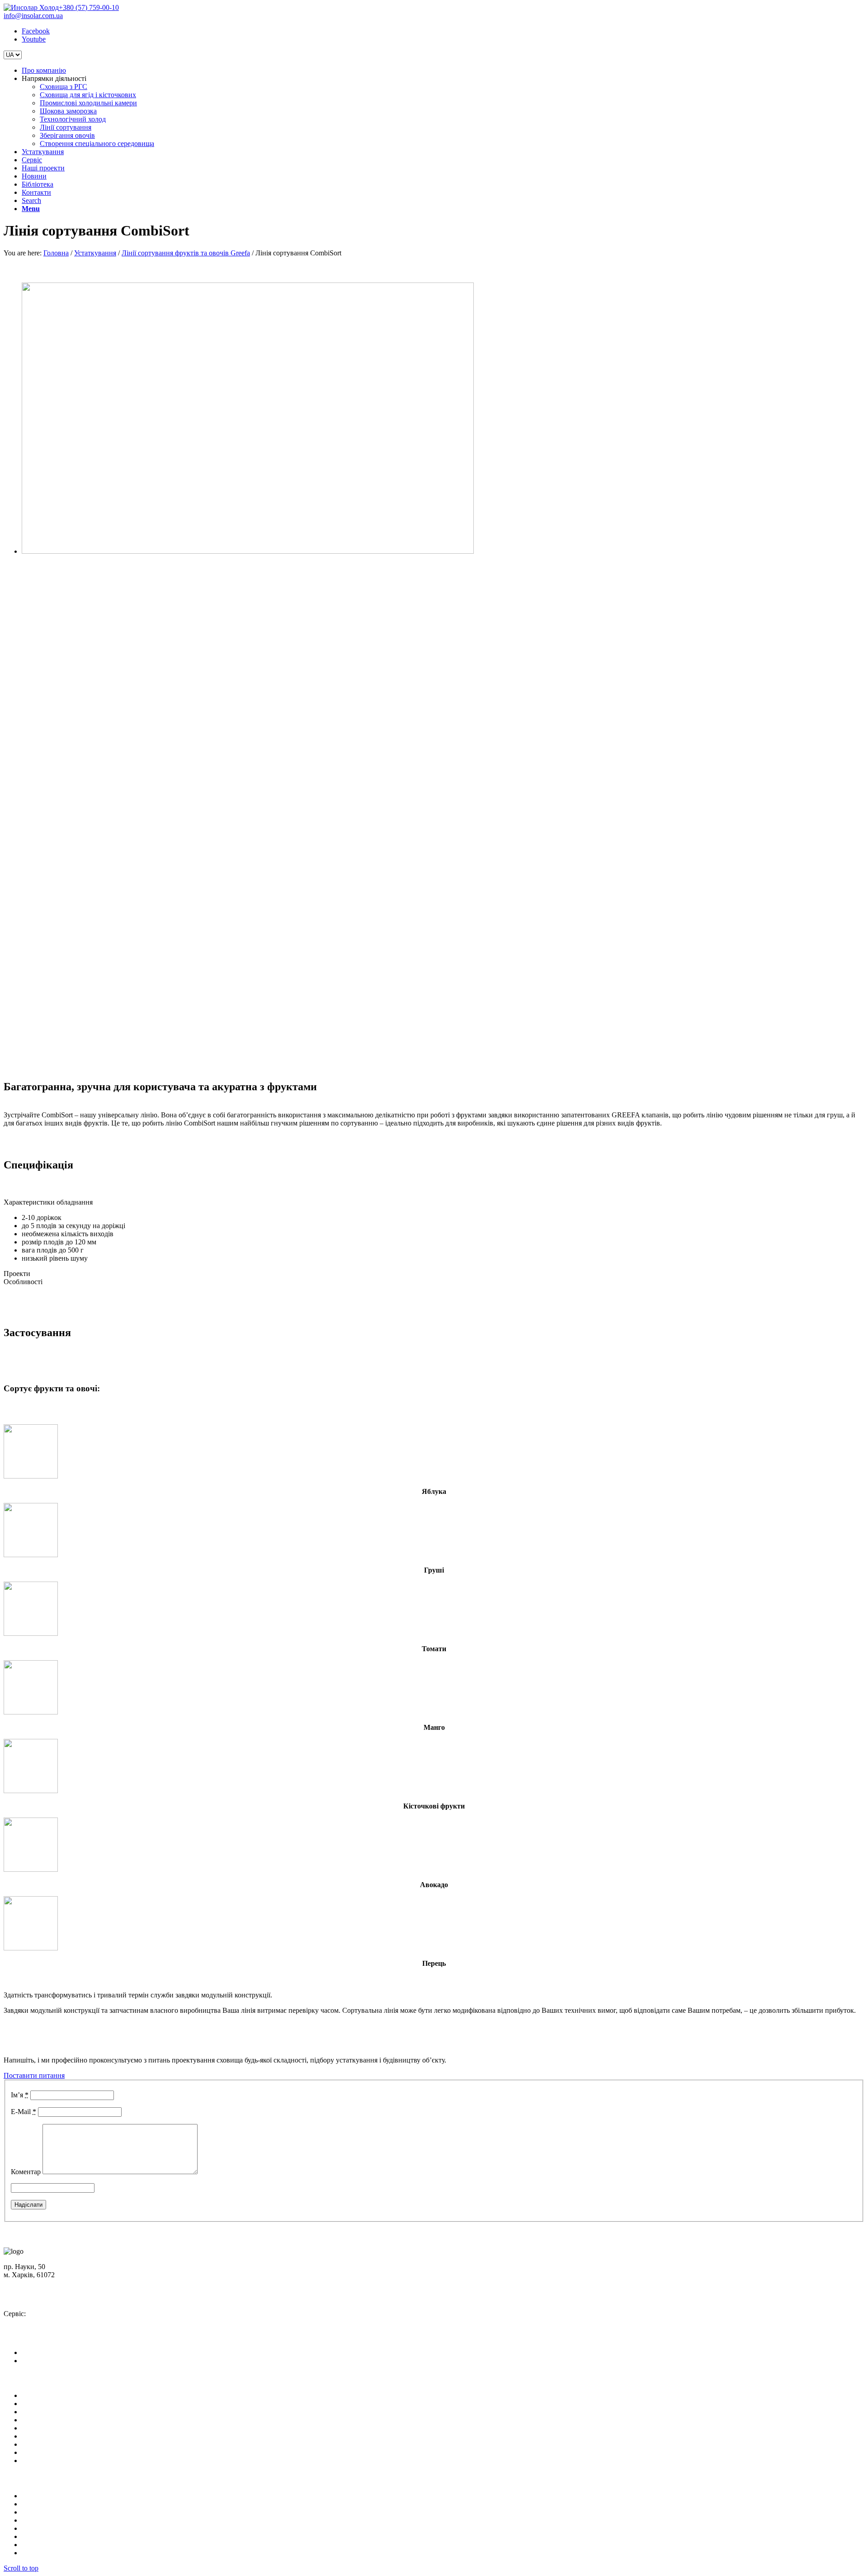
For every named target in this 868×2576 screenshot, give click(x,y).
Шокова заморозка (50, 2520)
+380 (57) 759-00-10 (89, 7)
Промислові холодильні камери (70, 2512)
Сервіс (32, 2420)
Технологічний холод (55, 2528)
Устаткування (95, 253)
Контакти (36, 2452)
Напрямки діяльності (54, 2404)
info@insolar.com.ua (33, 16)
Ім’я (20, 2095)
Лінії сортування (47, 2536)
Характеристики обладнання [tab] (48, 1202)
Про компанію (44, 2395)
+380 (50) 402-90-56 (42, 2298)
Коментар (26, 2172)
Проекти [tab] (17, 1274)
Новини (34, 2436)
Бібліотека (38, 2444)
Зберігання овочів (49, 2545)
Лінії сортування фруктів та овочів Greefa (186, 253)
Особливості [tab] (23, 1282)
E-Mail (24, 2112)
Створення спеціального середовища (79, 2553)
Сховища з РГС (45, 2496)
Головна (56, 253)
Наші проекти (43, 2428)
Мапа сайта (39, 2461)
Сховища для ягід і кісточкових (70, 2504)
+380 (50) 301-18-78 (42, 2322)
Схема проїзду (32, 2283)
